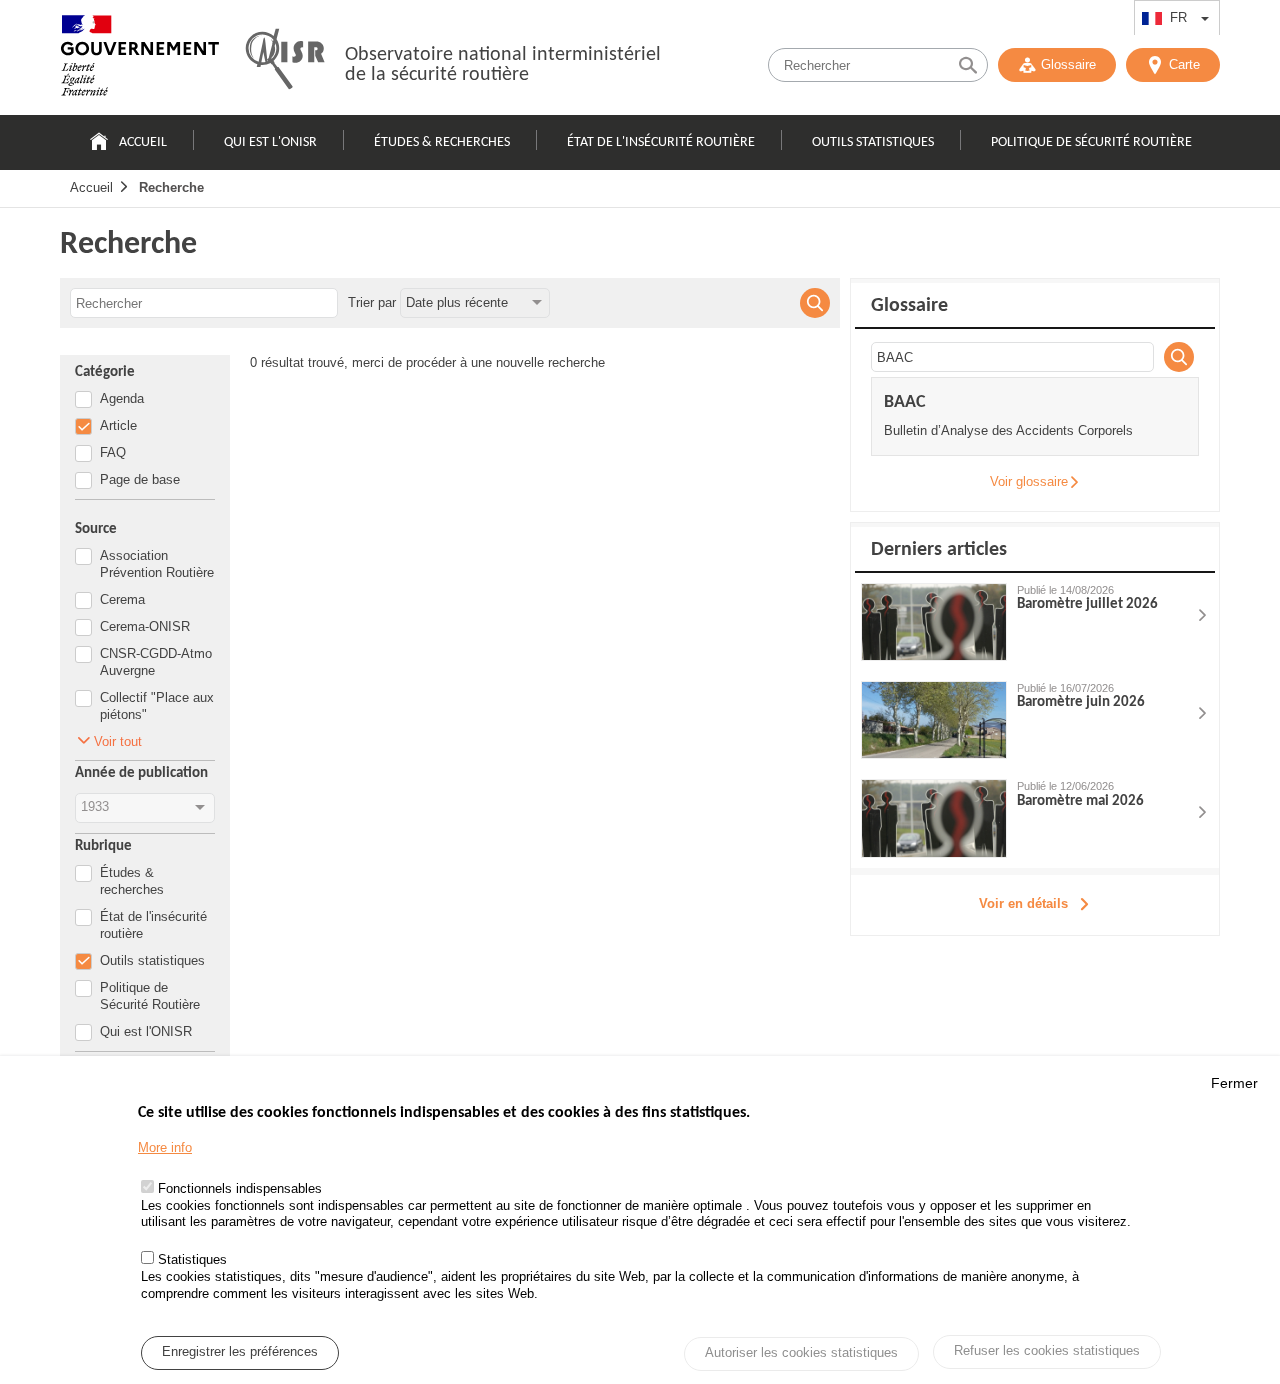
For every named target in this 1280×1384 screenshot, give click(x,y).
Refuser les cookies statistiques (1047, 1351)
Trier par (372, 302)
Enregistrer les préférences (240, 1352)
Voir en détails (1023, 903)
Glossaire (1068, 64)
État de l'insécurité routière (661, 142)
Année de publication (141, 773)
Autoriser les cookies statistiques (801, 1353)
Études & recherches (442, 142)
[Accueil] (140, 60)
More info (165, 1147)
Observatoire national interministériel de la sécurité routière (503, 65)
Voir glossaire (1029, 481)
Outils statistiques (873, 142)
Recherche (171, 187)
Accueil (143, 142)
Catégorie (105, 372)
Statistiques (192, 1260)
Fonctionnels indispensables (240, 1188)
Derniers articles (939, 550)
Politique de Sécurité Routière (1091, 142)
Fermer (1234, 1083)
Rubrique (103, 846)
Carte (1184, 64)
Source (96, 529)
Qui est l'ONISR (270, 142)
